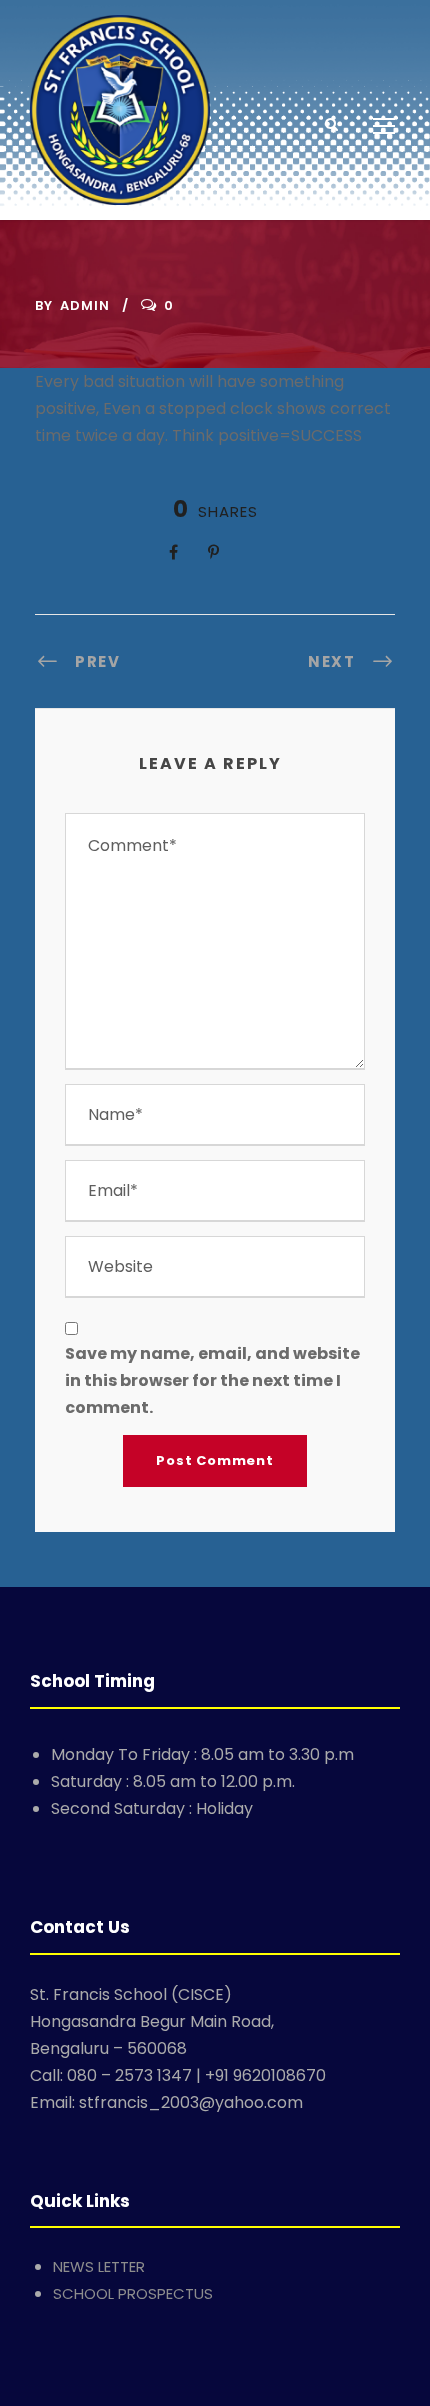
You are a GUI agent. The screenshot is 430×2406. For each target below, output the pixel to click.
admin (85, 305)
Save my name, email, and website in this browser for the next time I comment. (212, 1380)
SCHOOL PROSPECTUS (133, 2293)
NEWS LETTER (99, 2266)
